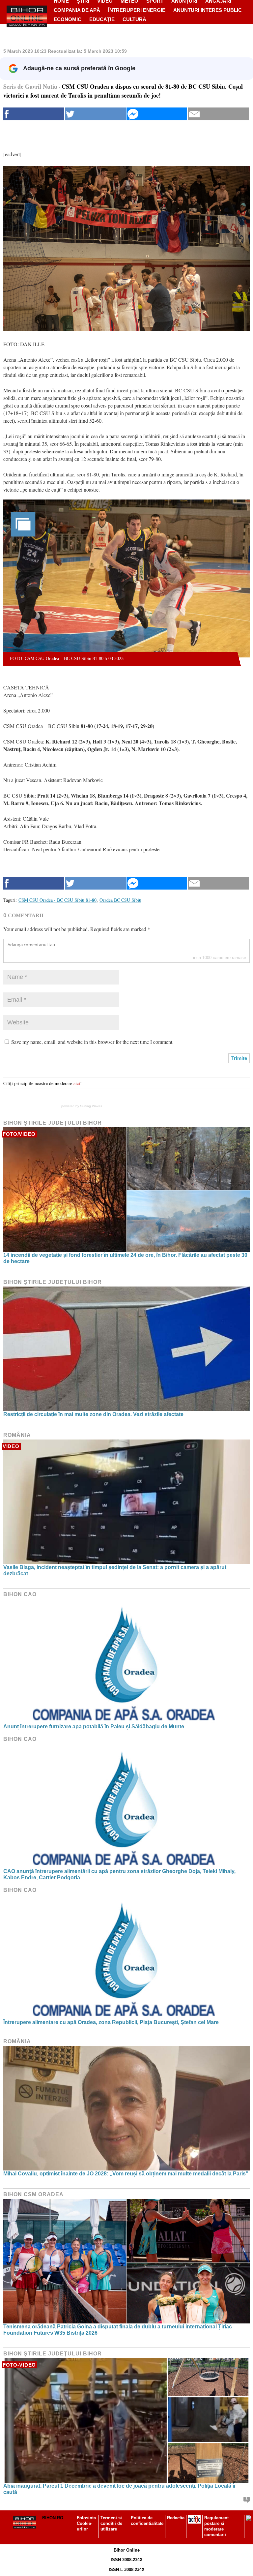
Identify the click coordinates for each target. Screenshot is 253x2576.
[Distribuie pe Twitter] (95, 114)
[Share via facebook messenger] (157, 114)
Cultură (134, 19)
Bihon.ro (53, 2518)
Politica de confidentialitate (147, 2521)
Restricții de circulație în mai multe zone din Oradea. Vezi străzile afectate (93, 1414)
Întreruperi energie (137, 10)
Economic (68, 19)
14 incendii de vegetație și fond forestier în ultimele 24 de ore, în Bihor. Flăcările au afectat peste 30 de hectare (125, 1258)
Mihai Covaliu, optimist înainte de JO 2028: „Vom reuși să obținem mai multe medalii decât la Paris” (126, 2174)
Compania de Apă (77, 10)
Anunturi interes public (208, 10)
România (17, 1435)
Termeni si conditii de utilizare (111, 2523)
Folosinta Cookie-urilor (86, 2523)
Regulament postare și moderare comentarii (216, 2526)
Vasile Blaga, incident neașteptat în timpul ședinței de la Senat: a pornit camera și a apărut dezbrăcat (115, 1570)
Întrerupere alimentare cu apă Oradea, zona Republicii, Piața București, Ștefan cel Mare (111, 2022)
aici (77, 1083)
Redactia (176, 2518)
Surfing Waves (91, 1106)
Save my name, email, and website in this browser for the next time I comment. (92, 1042)
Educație (102, 19)
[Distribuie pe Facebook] (34, 114)
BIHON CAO (20, 1594)
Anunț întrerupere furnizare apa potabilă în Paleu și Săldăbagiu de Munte (94, 1727)
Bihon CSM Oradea (33, 2194)
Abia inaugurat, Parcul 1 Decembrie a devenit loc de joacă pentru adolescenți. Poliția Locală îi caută (119, 2489)
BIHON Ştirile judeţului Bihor (53, 1123)
